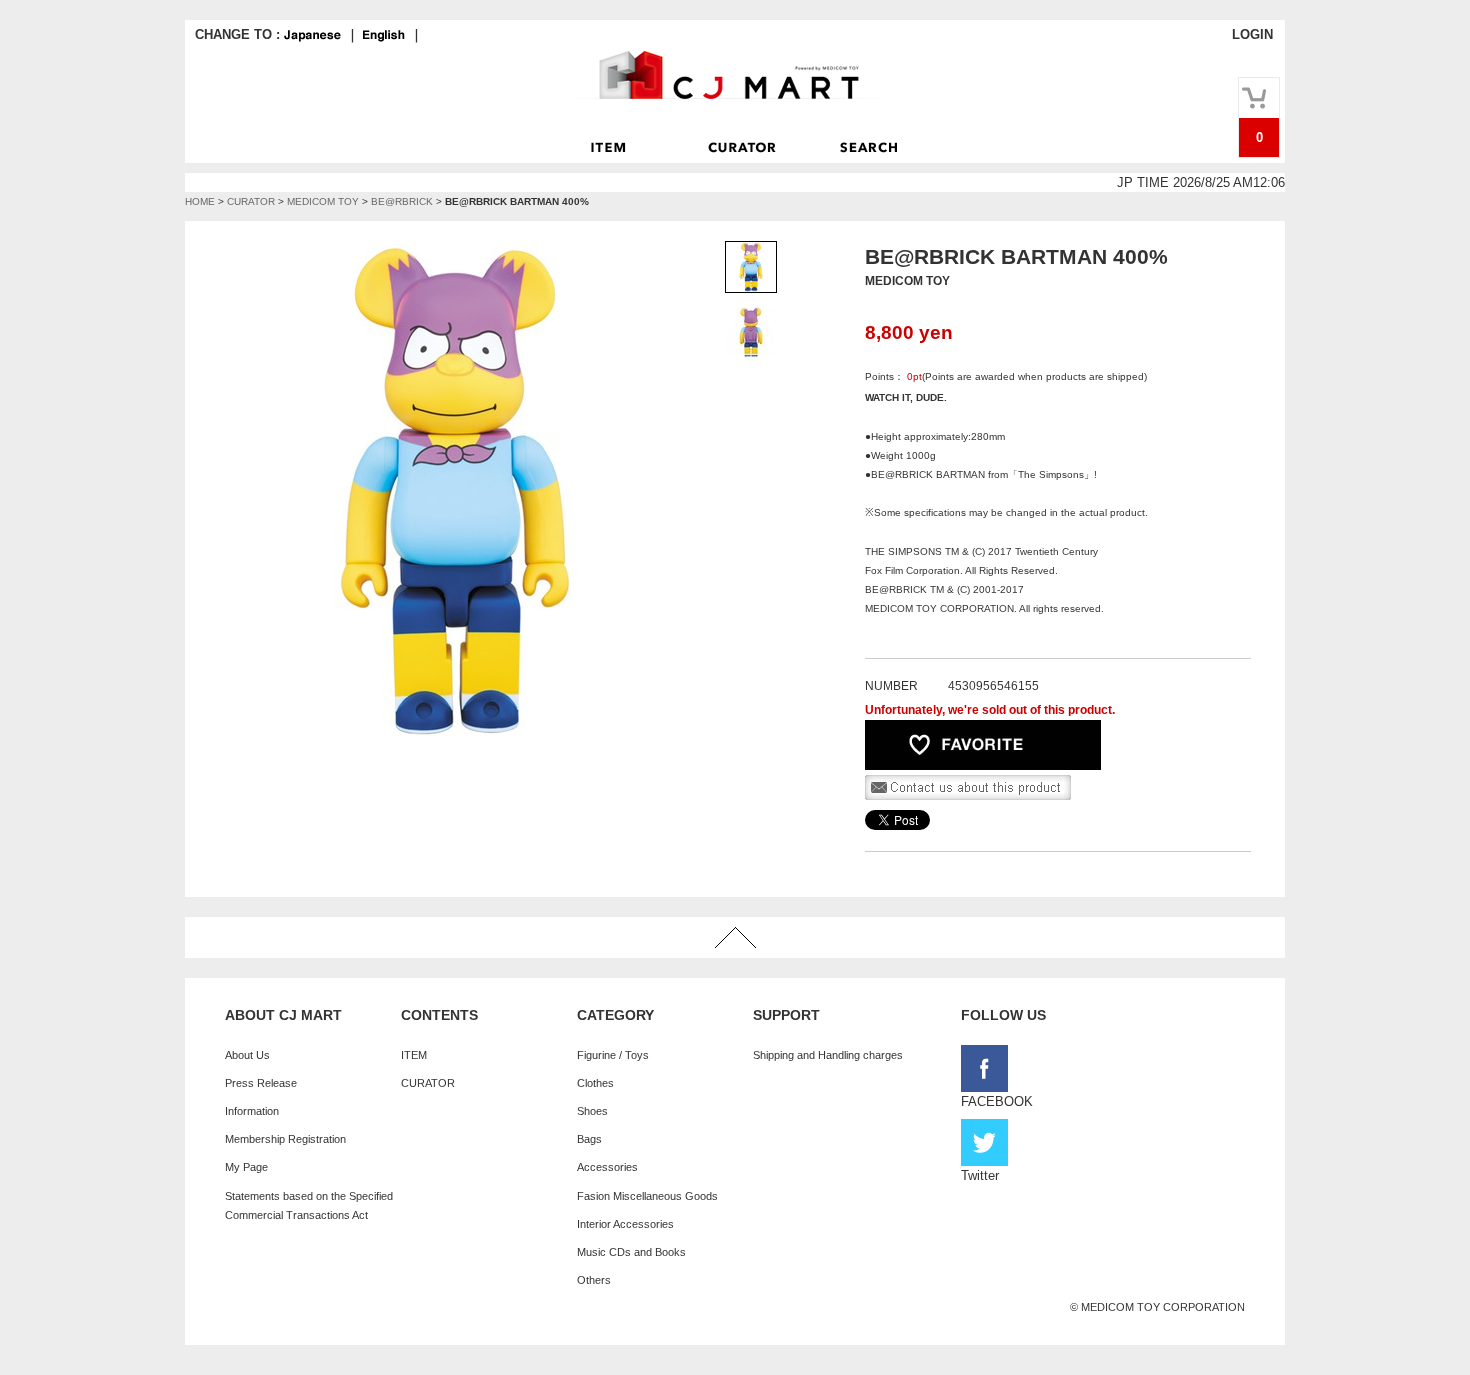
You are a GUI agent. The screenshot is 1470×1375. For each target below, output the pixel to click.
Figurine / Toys (613, 1055)
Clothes (595, 1083)
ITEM (414, 1055)
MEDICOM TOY (323, 201)
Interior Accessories (625, 1224)
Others (594, 1280)
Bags (589, 1139)
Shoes (592, 1111)
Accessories (607, 1167)
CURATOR (251, 201)
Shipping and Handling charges (828, 1055)
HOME (200, 201)
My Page (246, 1167)
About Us (247, 1055)
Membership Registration (285, 1139)
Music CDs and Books (631, 1252)
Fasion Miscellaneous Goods (647, 1196)
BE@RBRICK (402, 201)
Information (252, 1111)
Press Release (261, 1083)
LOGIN (1252, 34)
